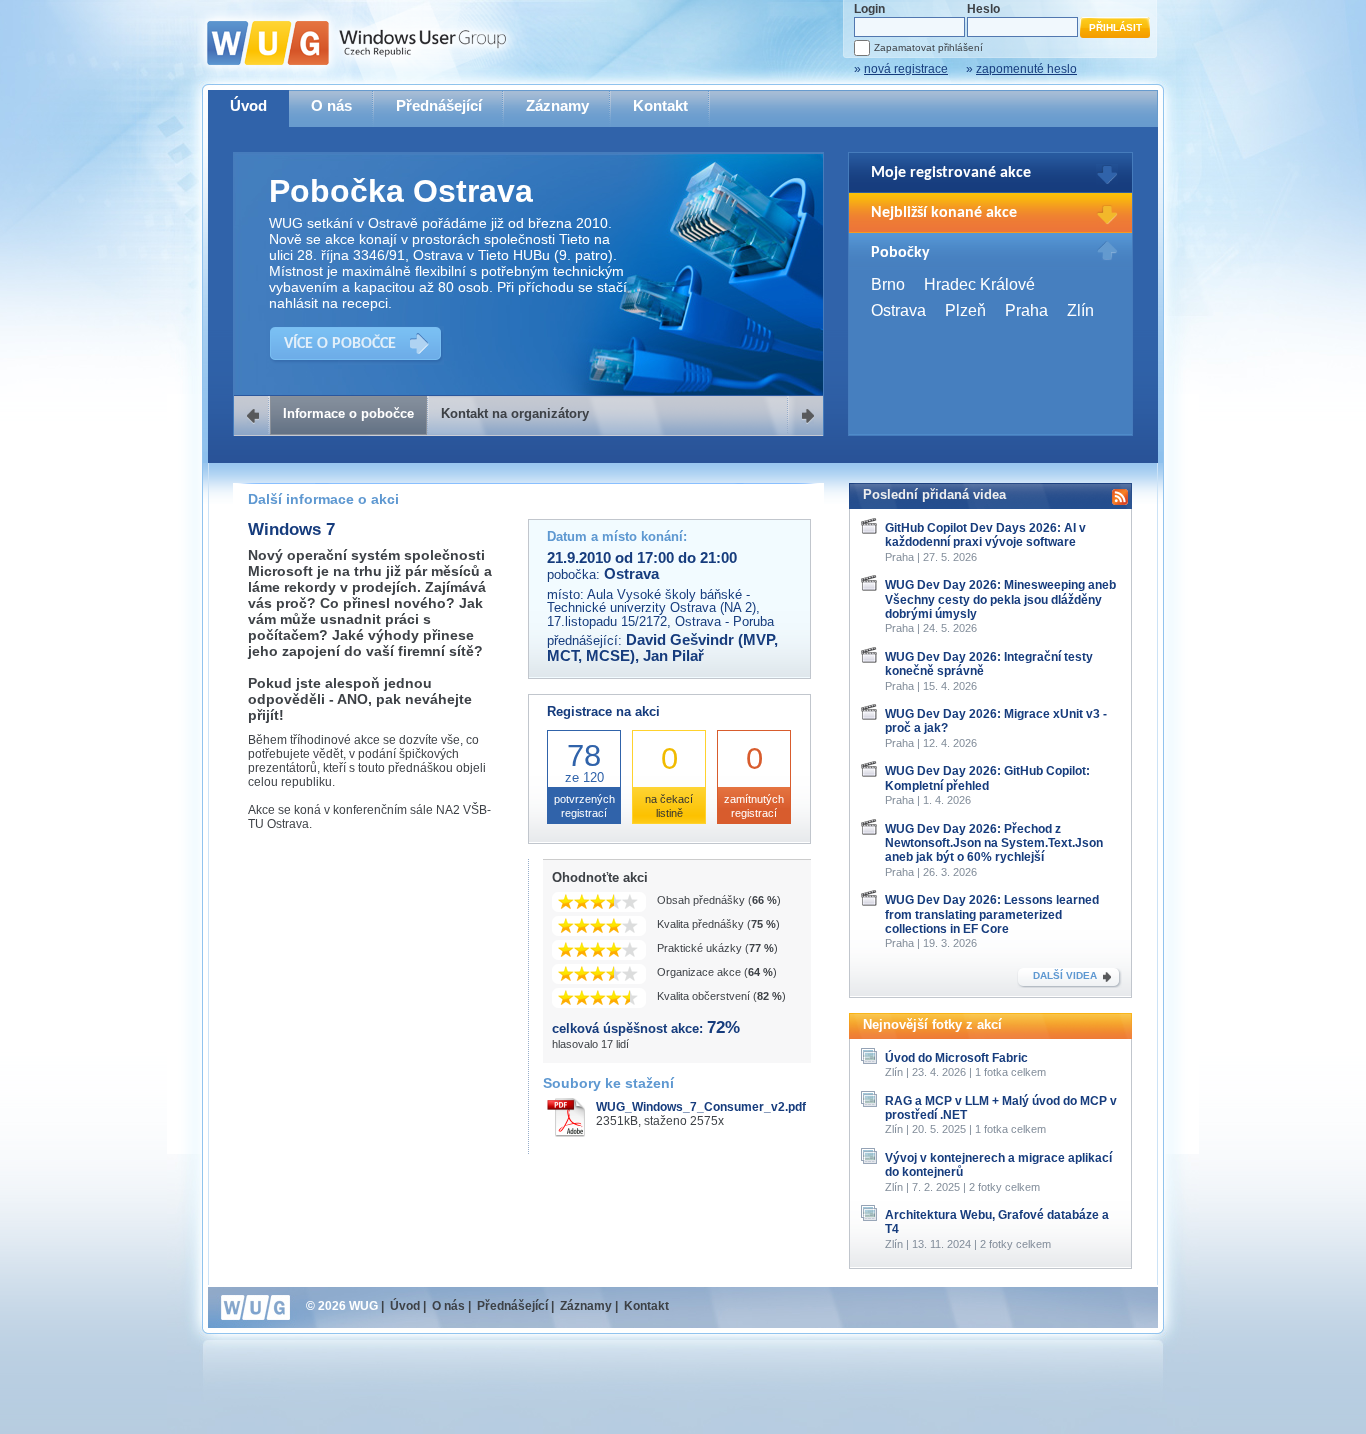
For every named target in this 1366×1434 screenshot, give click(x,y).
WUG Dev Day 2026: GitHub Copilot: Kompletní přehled (987, 778)
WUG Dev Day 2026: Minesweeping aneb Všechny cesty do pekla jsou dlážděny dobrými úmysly (1000, 599)
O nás (331, 105)
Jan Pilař (673, 656)
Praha (1026, 310)
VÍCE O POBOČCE (340, 344)
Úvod (248, 105)
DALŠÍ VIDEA (1065, 975)
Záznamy (557, 105)
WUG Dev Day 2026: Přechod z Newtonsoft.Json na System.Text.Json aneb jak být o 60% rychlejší (994, 843)
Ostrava (898, 310)
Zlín (1080, 310)
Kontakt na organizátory (515, 413)
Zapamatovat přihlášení (928, 47)
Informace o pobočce (348, 413)
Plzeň (965, 310)
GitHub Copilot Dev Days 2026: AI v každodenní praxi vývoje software (985, 535)
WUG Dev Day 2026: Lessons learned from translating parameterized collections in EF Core (992, 914)
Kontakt (660, 105)
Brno (888, 284)
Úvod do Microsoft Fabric (956, 1058)
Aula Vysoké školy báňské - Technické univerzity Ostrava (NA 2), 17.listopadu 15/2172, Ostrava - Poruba (660, 608)
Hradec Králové (979, 284)
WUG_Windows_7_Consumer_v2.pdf (701, 1107)
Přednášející (439, 105)
